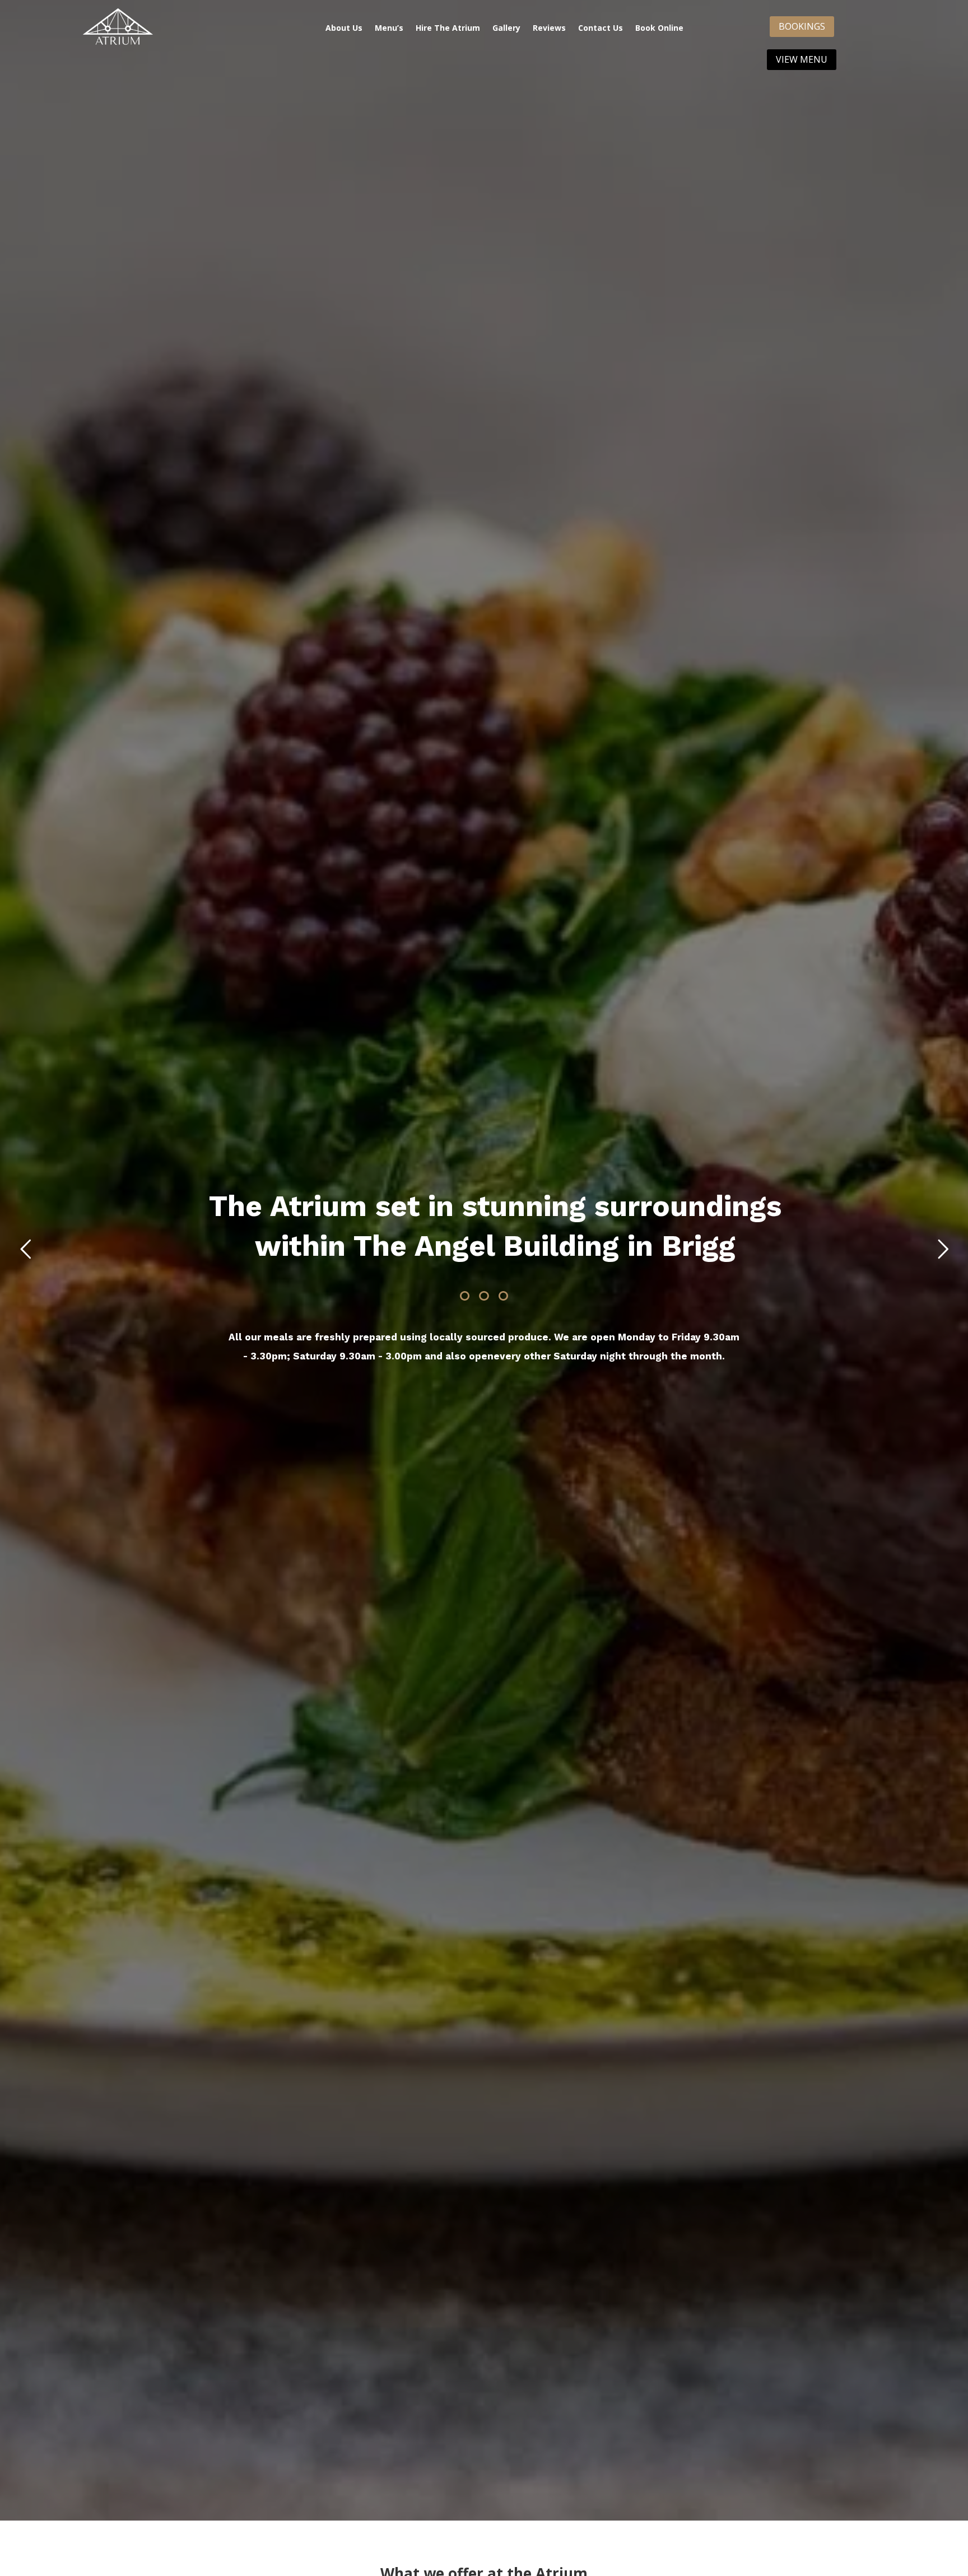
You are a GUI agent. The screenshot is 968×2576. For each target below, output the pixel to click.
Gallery (506, 28)
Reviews (549, 28)
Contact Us (601, 28)
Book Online (659, 28)
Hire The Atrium (448, 28)
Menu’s (389, 28)
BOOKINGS (802, 26)
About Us (344, 28)
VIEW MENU (802, 59)
